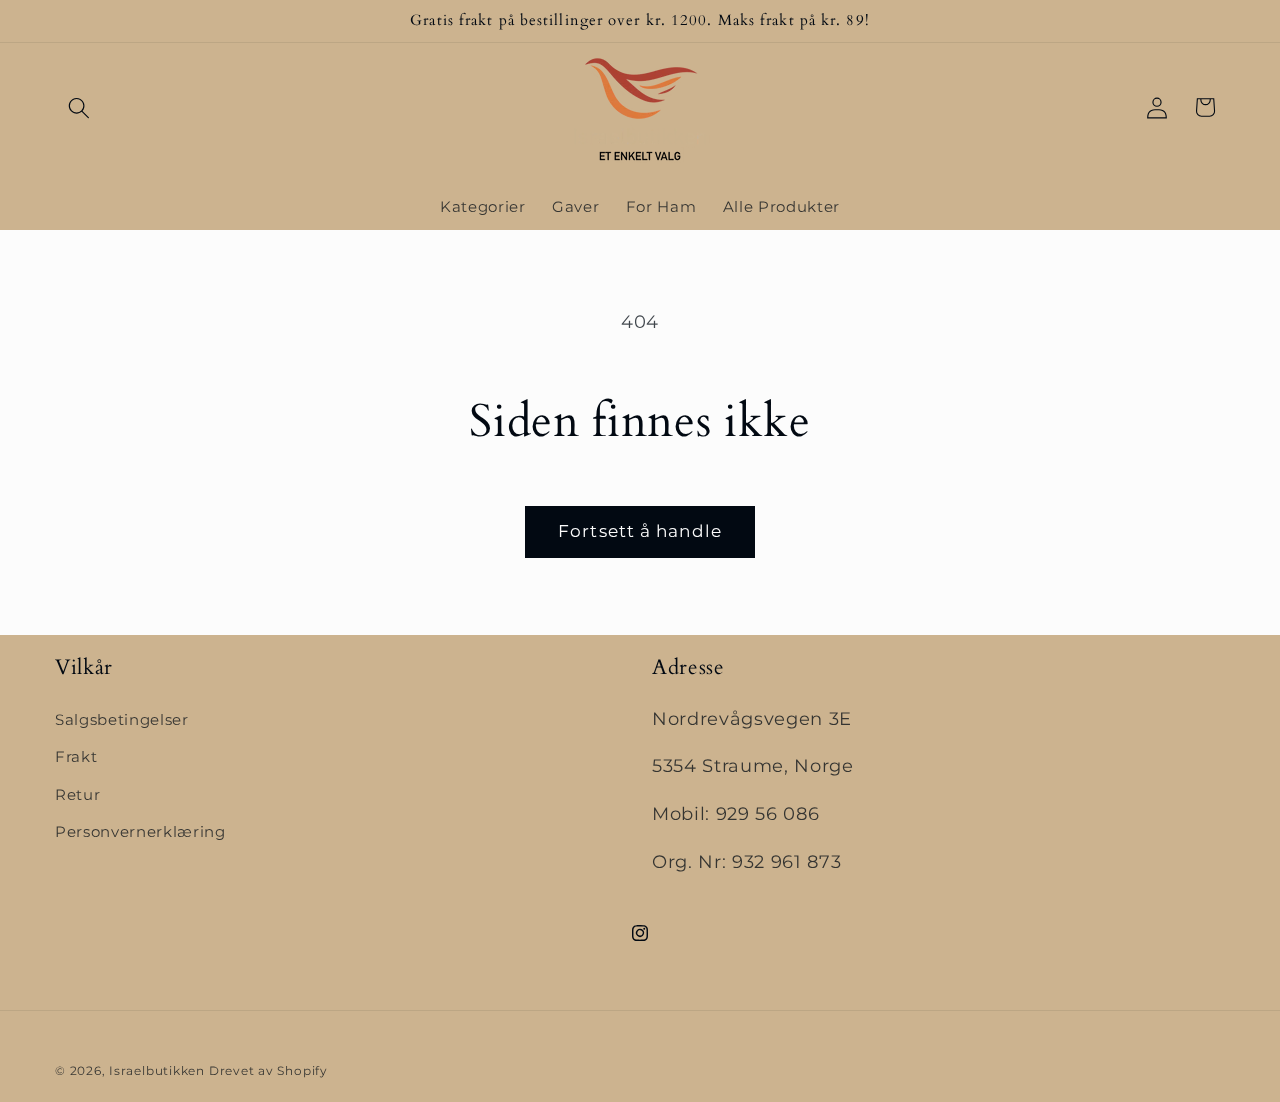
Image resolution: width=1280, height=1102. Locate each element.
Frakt (76, 756)
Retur (77, 794)
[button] (79, 107)
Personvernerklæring (140, 831)
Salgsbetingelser (122, 719)
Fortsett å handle (640, 531)
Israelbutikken (157, 1070)
